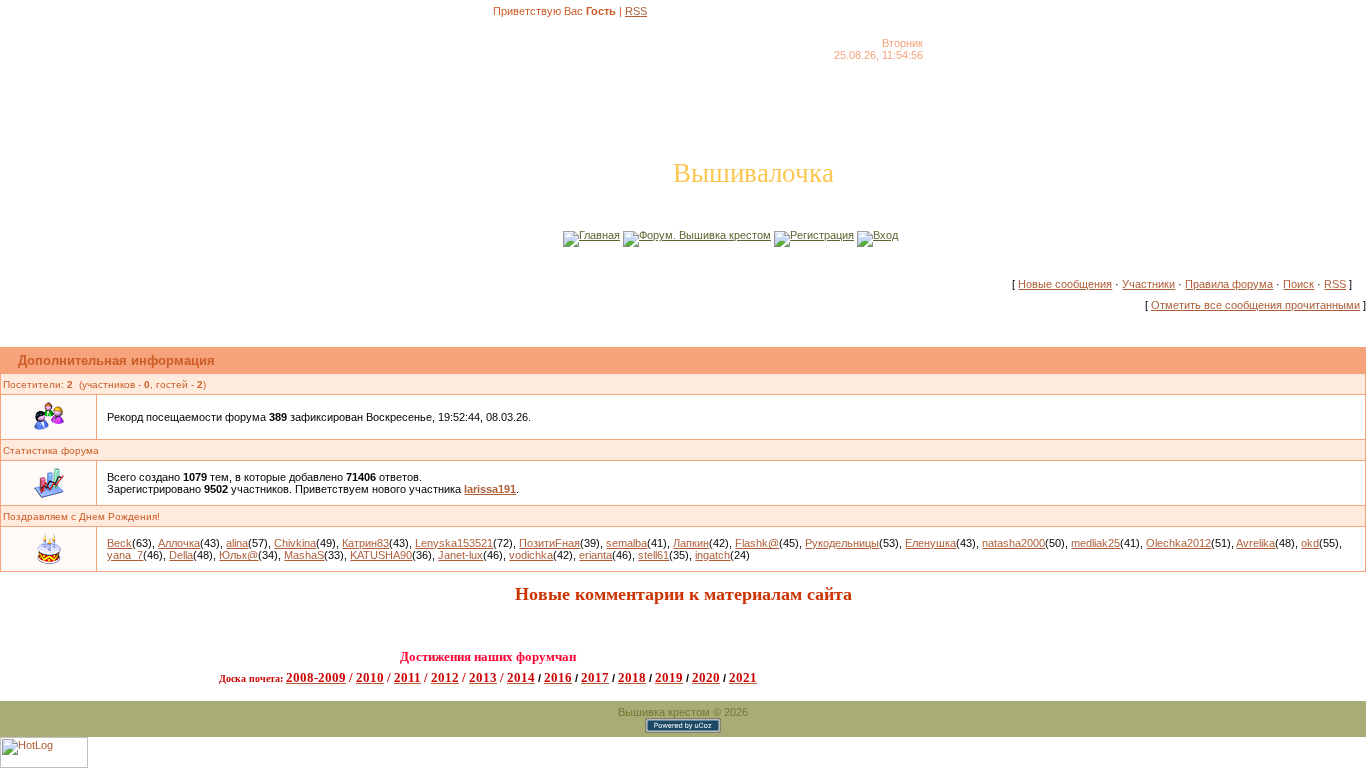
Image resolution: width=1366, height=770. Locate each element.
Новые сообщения (1065, 284)
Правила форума (1229, 284)
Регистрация (822, 235)
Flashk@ (757, 543)
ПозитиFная (549, 543)
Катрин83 (365, 543)
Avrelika (1255, 543)
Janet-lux (460, 555)
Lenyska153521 (454, 543)
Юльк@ (238, 555)
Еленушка (930, 543)
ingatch (712, 555)
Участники (1148, 284)
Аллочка (179, 543)
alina (237, 543)
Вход (885, 235)
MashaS (304, 555)
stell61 (653, 555)
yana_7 (125, 555)
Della (181, 555)
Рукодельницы (842, 543)
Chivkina (295, 543)
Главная (599, 235)
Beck (119, 543)
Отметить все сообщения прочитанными (1255, 305)
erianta (595, 555)
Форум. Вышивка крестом (705, 235)
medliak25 (1095, 543)
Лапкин (691, 543)
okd (1310, 543)
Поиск (1298, 284)
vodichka (531, 555)
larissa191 (490, 489)
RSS (636, 11)
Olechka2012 (1178, 543)
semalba (626, 543)
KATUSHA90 (381, 555)
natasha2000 (1013, 543)
